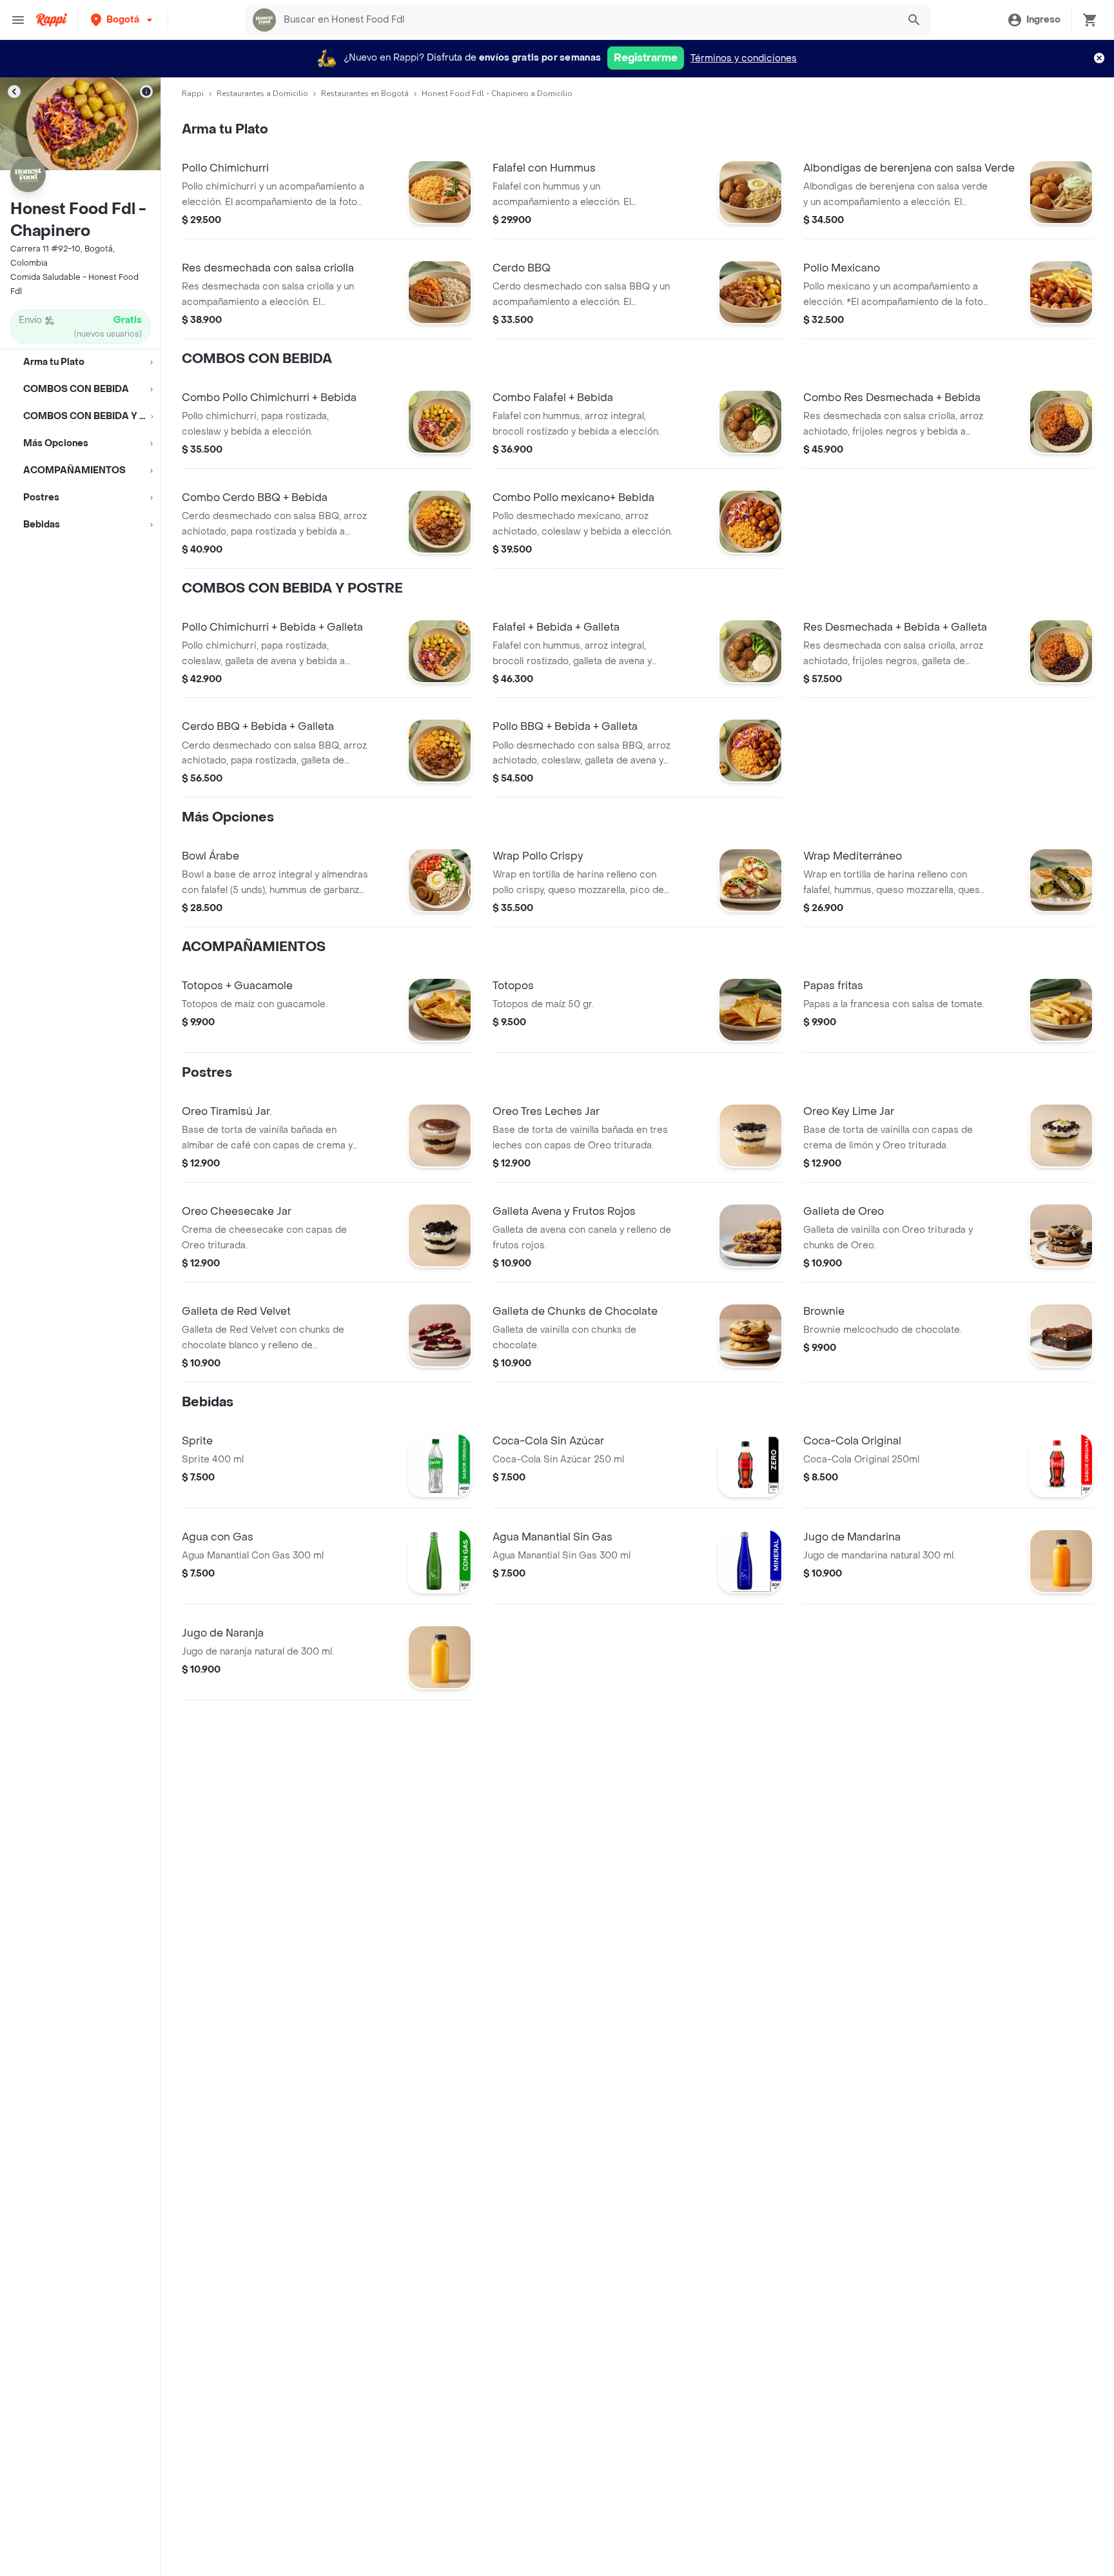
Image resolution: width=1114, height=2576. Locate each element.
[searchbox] (587, 20)
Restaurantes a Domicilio (262, 93)
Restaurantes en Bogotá (365, 93)
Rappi (193, 93)
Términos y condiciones (744, 58)
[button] (123, 20)
